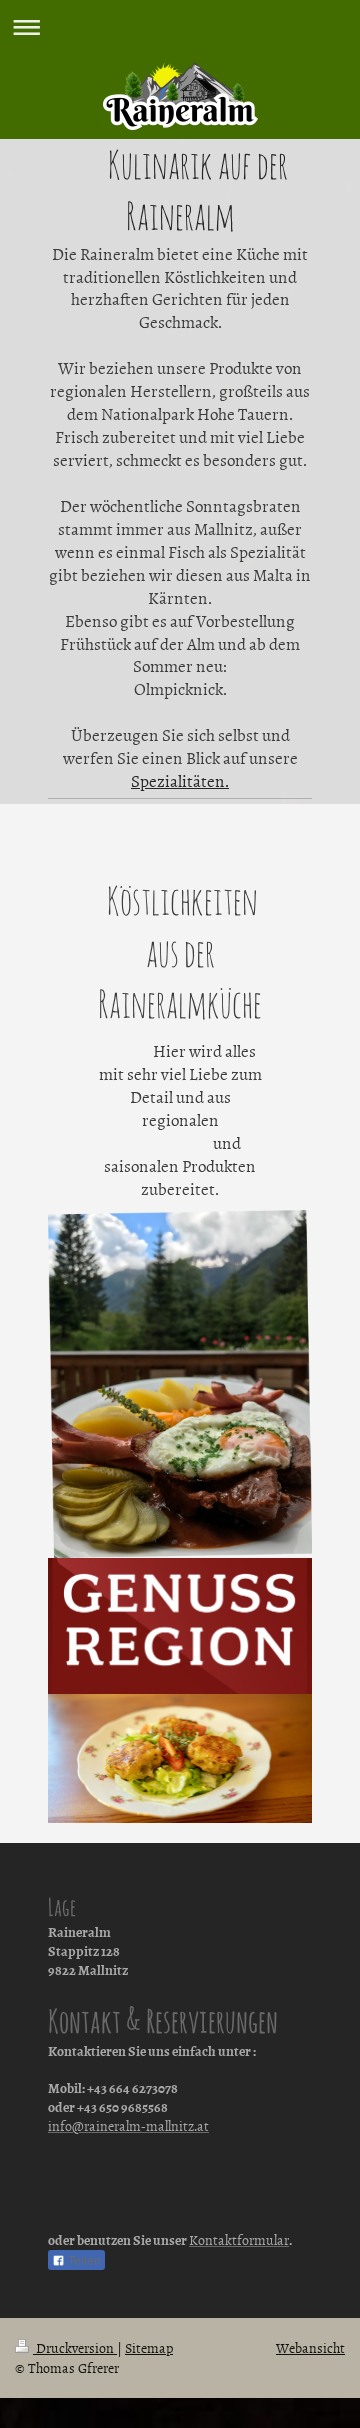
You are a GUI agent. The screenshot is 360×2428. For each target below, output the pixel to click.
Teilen (83, 2261)
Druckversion (75, 2347)
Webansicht (310, 2347)
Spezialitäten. (180, 780)
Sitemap (149, 2347)
